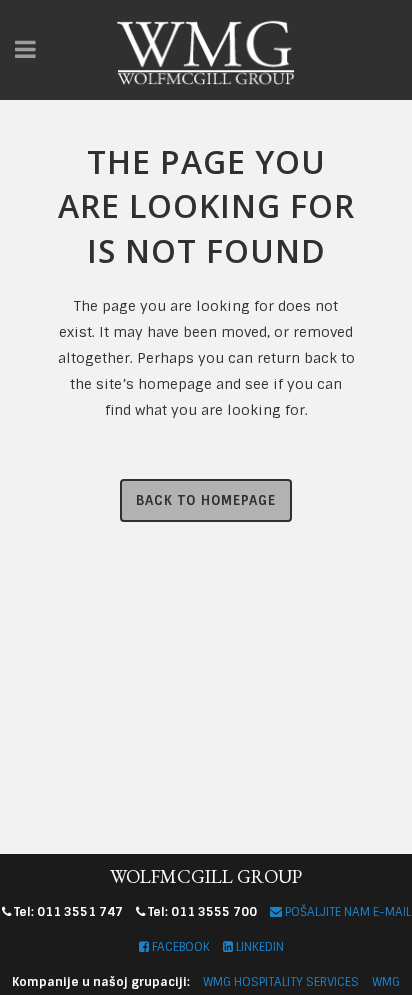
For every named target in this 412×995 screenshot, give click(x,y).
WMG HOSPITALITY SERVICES (281, 982)
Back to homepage (206, 500)
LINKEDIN (258, 947)
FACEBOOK (179, 947)
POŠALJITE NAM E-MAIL (346, 912)
